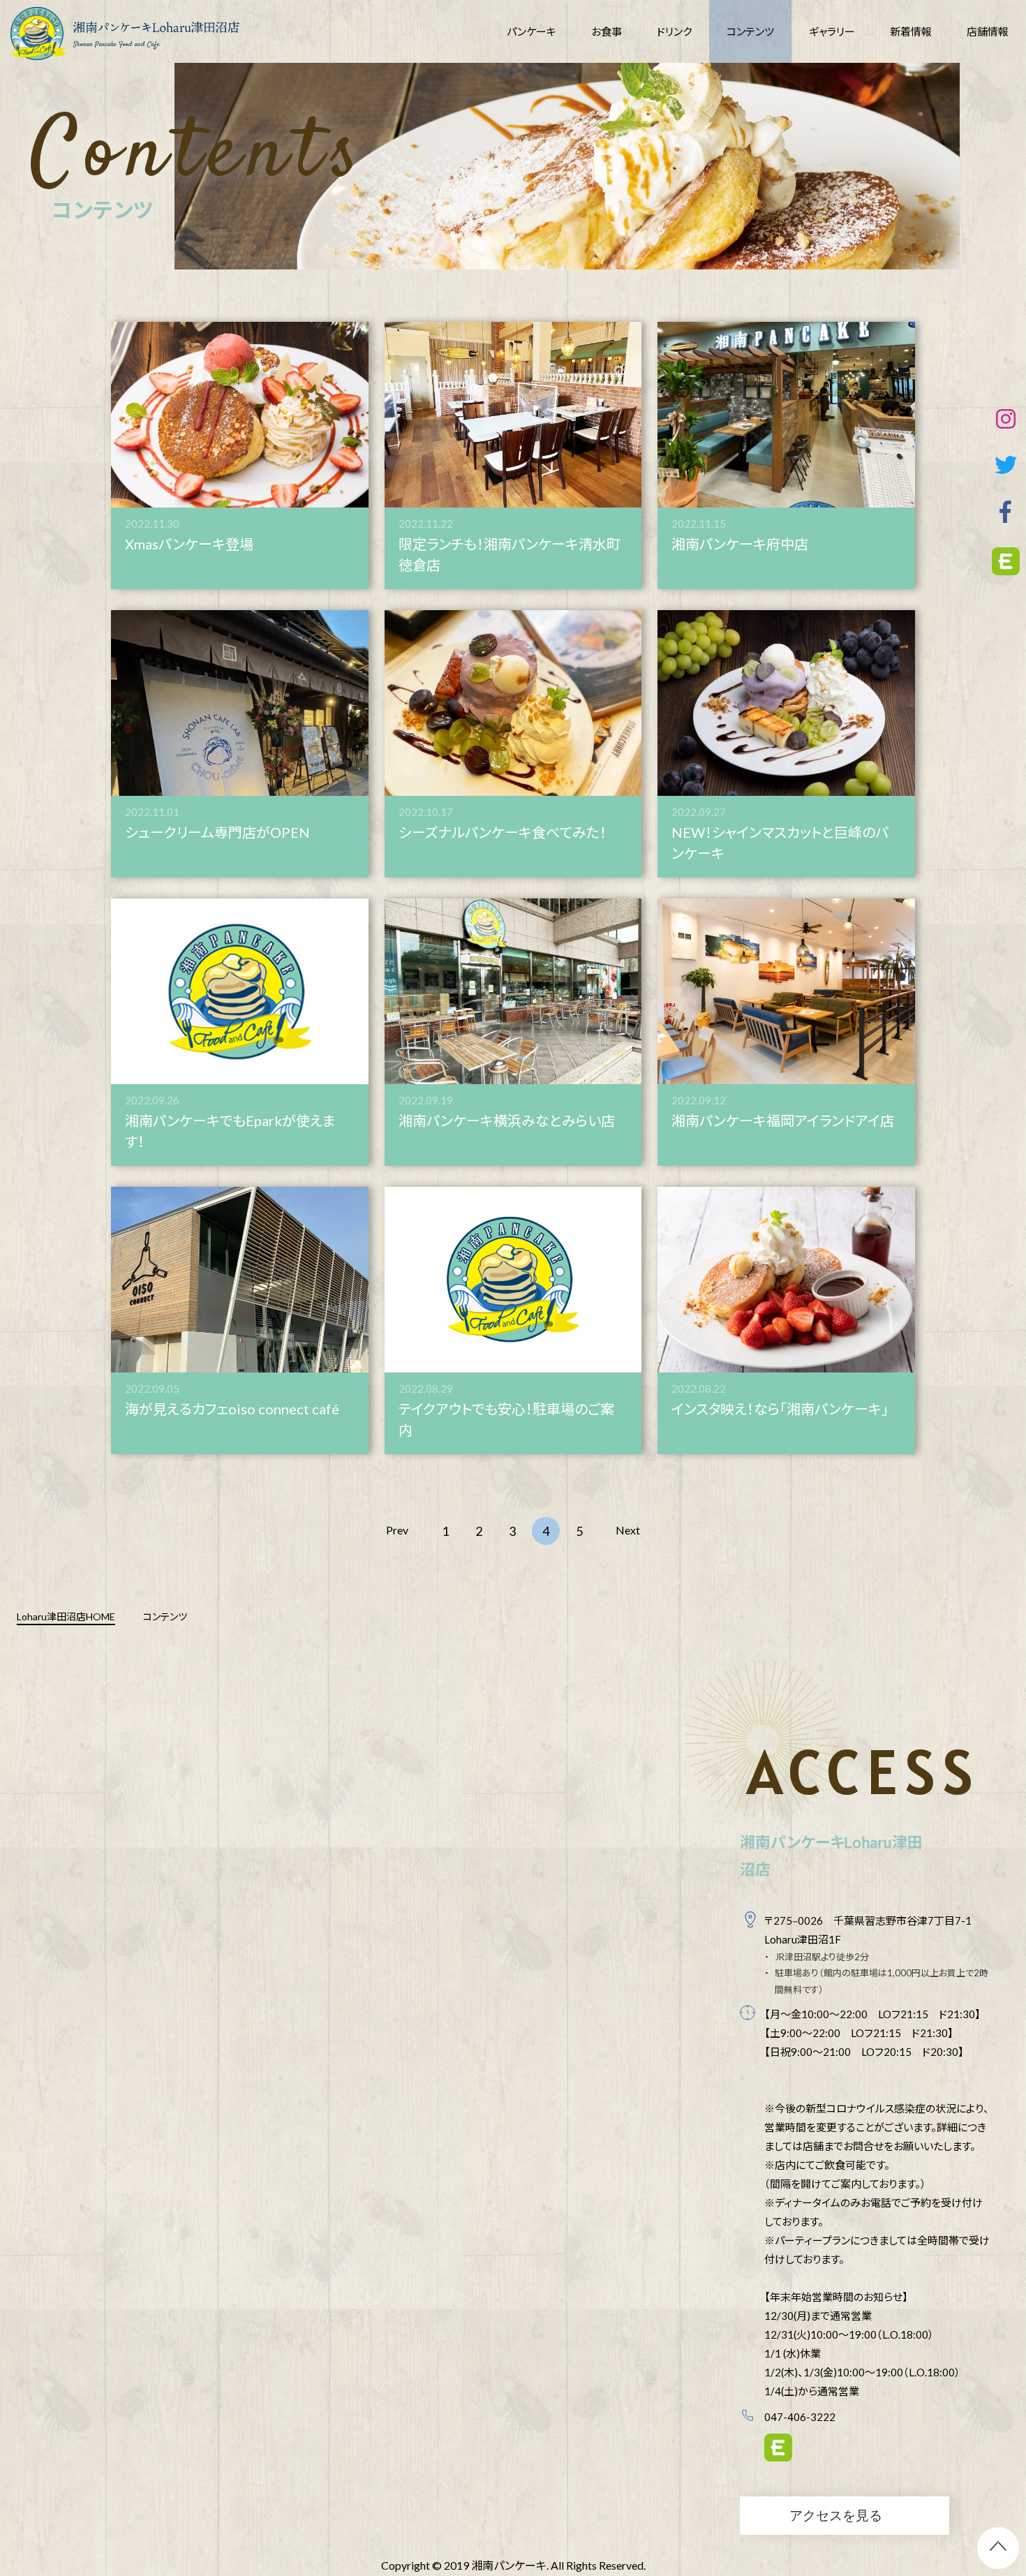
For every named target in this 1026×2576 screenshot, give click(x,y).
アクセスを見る (836, 2515)
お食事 (607, 31)
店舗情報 (988, 31)
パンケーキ (531, 31)
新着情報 (911, 31)
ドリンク (674, 31)
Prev (397, 1530)
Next (628, 1530)
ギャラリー (832, 31)
